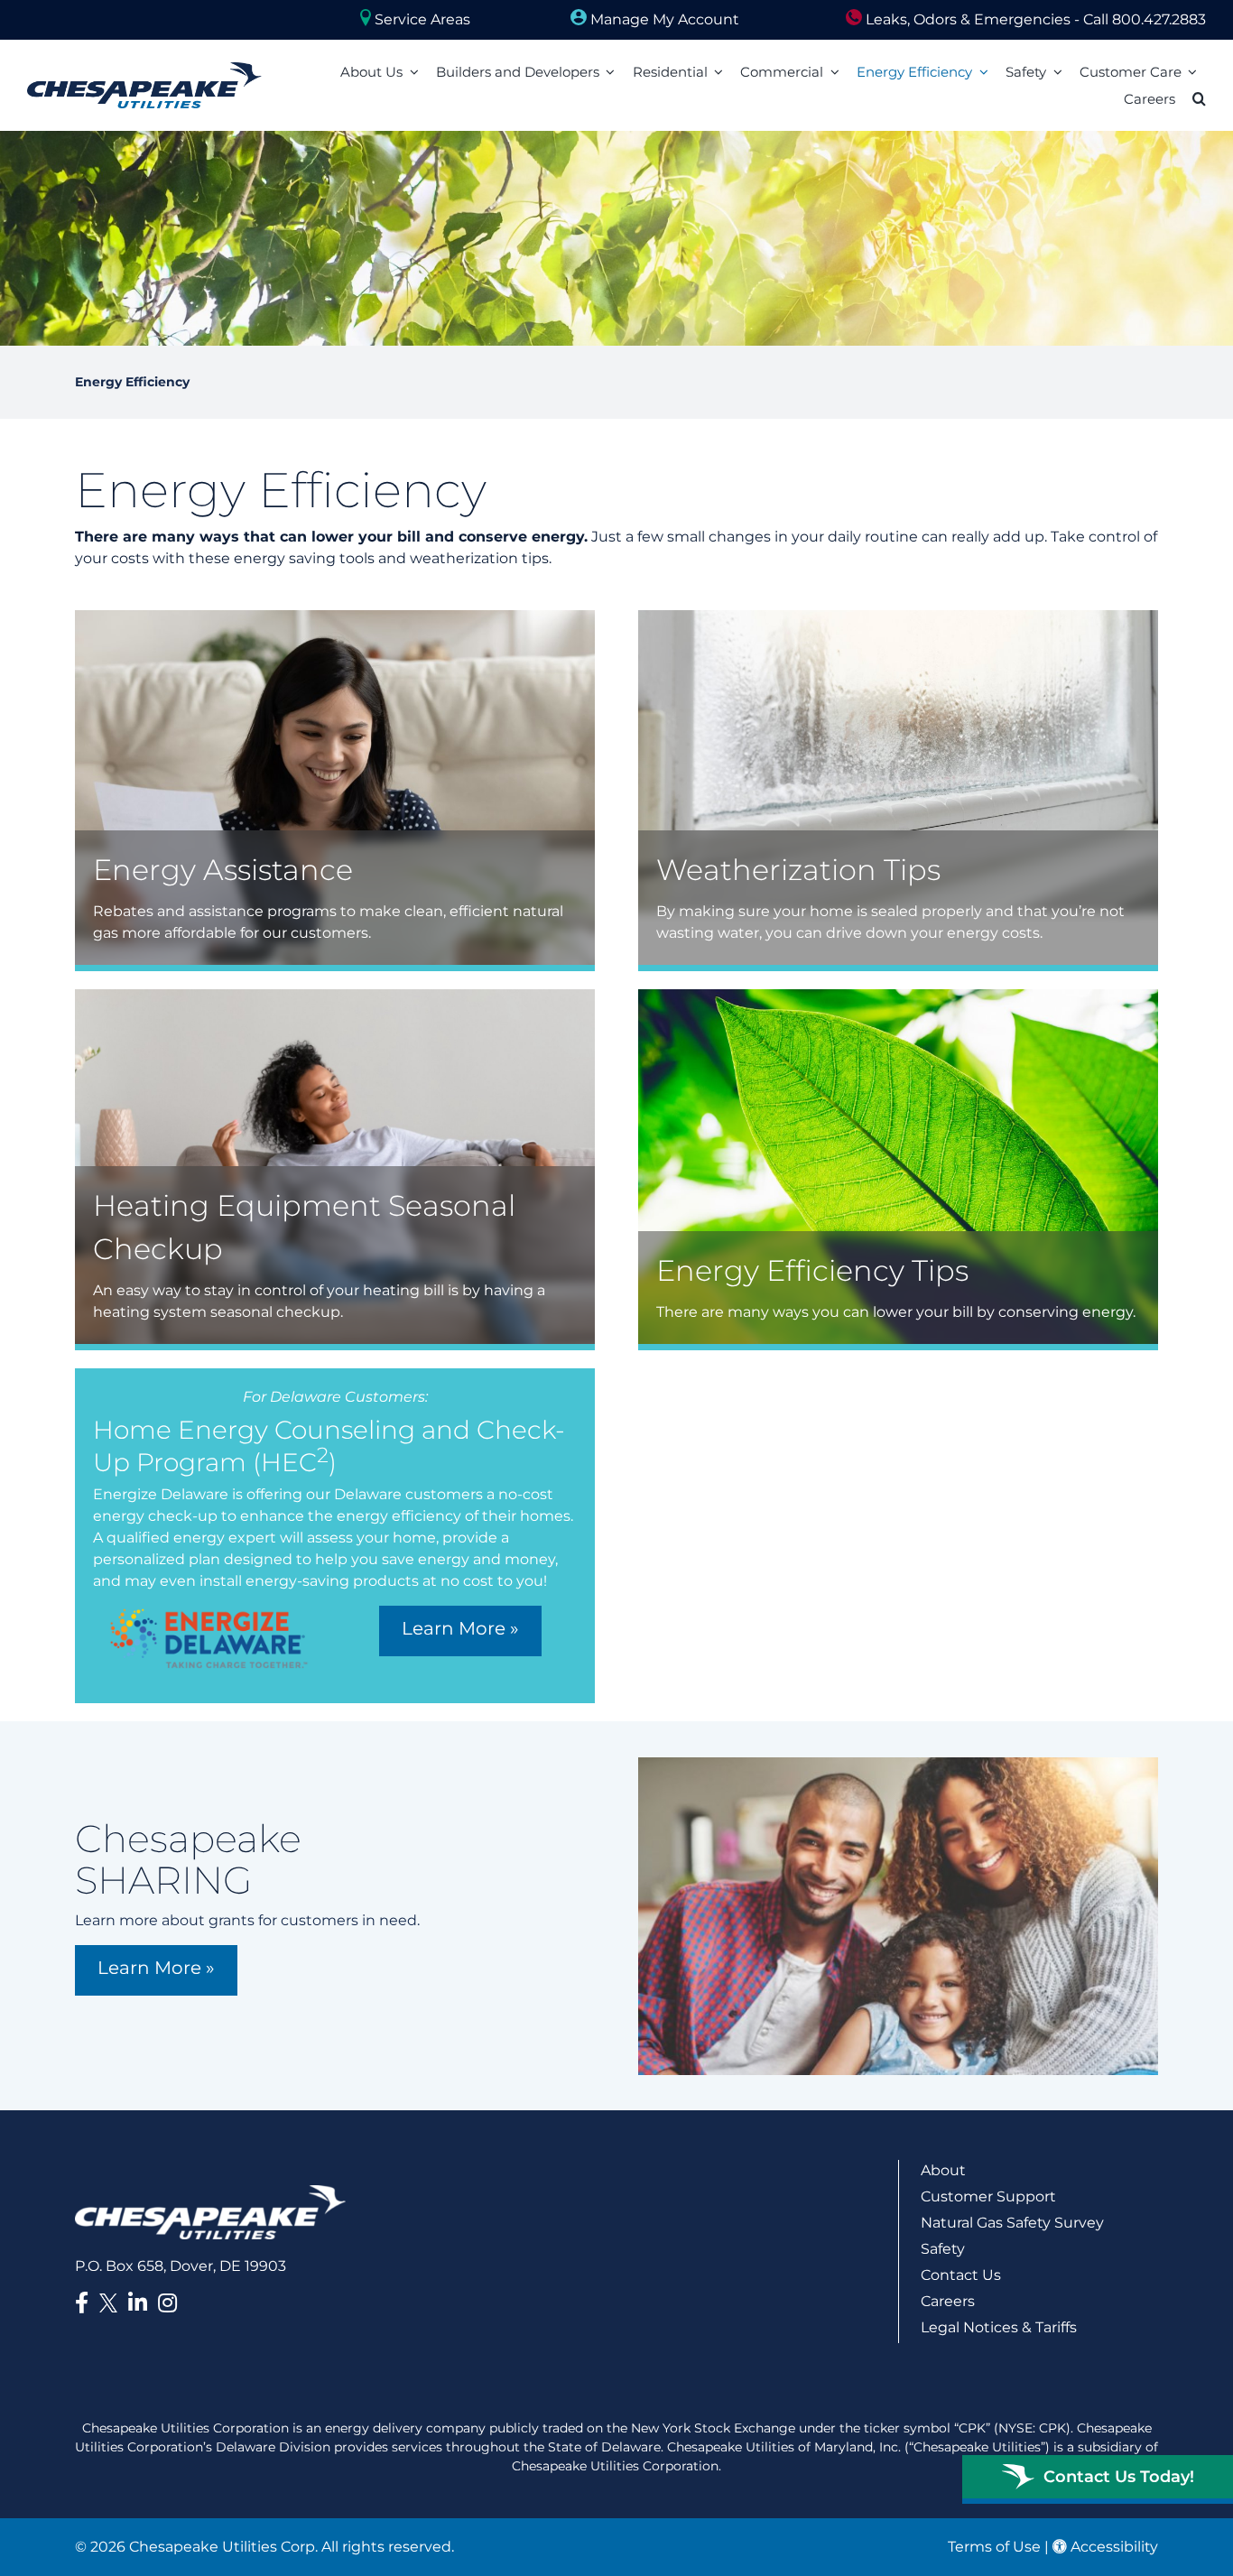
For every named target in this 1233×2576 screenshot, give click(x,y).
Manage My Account (663, 19)
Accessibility (1112, 2547)
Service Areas (421, 19)
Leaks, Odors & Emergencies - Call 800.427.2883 (1034, 19)
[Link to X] (112, 2306)
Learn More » (460, 1628)
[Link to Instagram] (167, 2303)
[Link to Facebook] (82, 2303)
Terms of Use (994, 2547)
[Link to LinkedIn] (138, 2303)
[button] (1199, 99)
